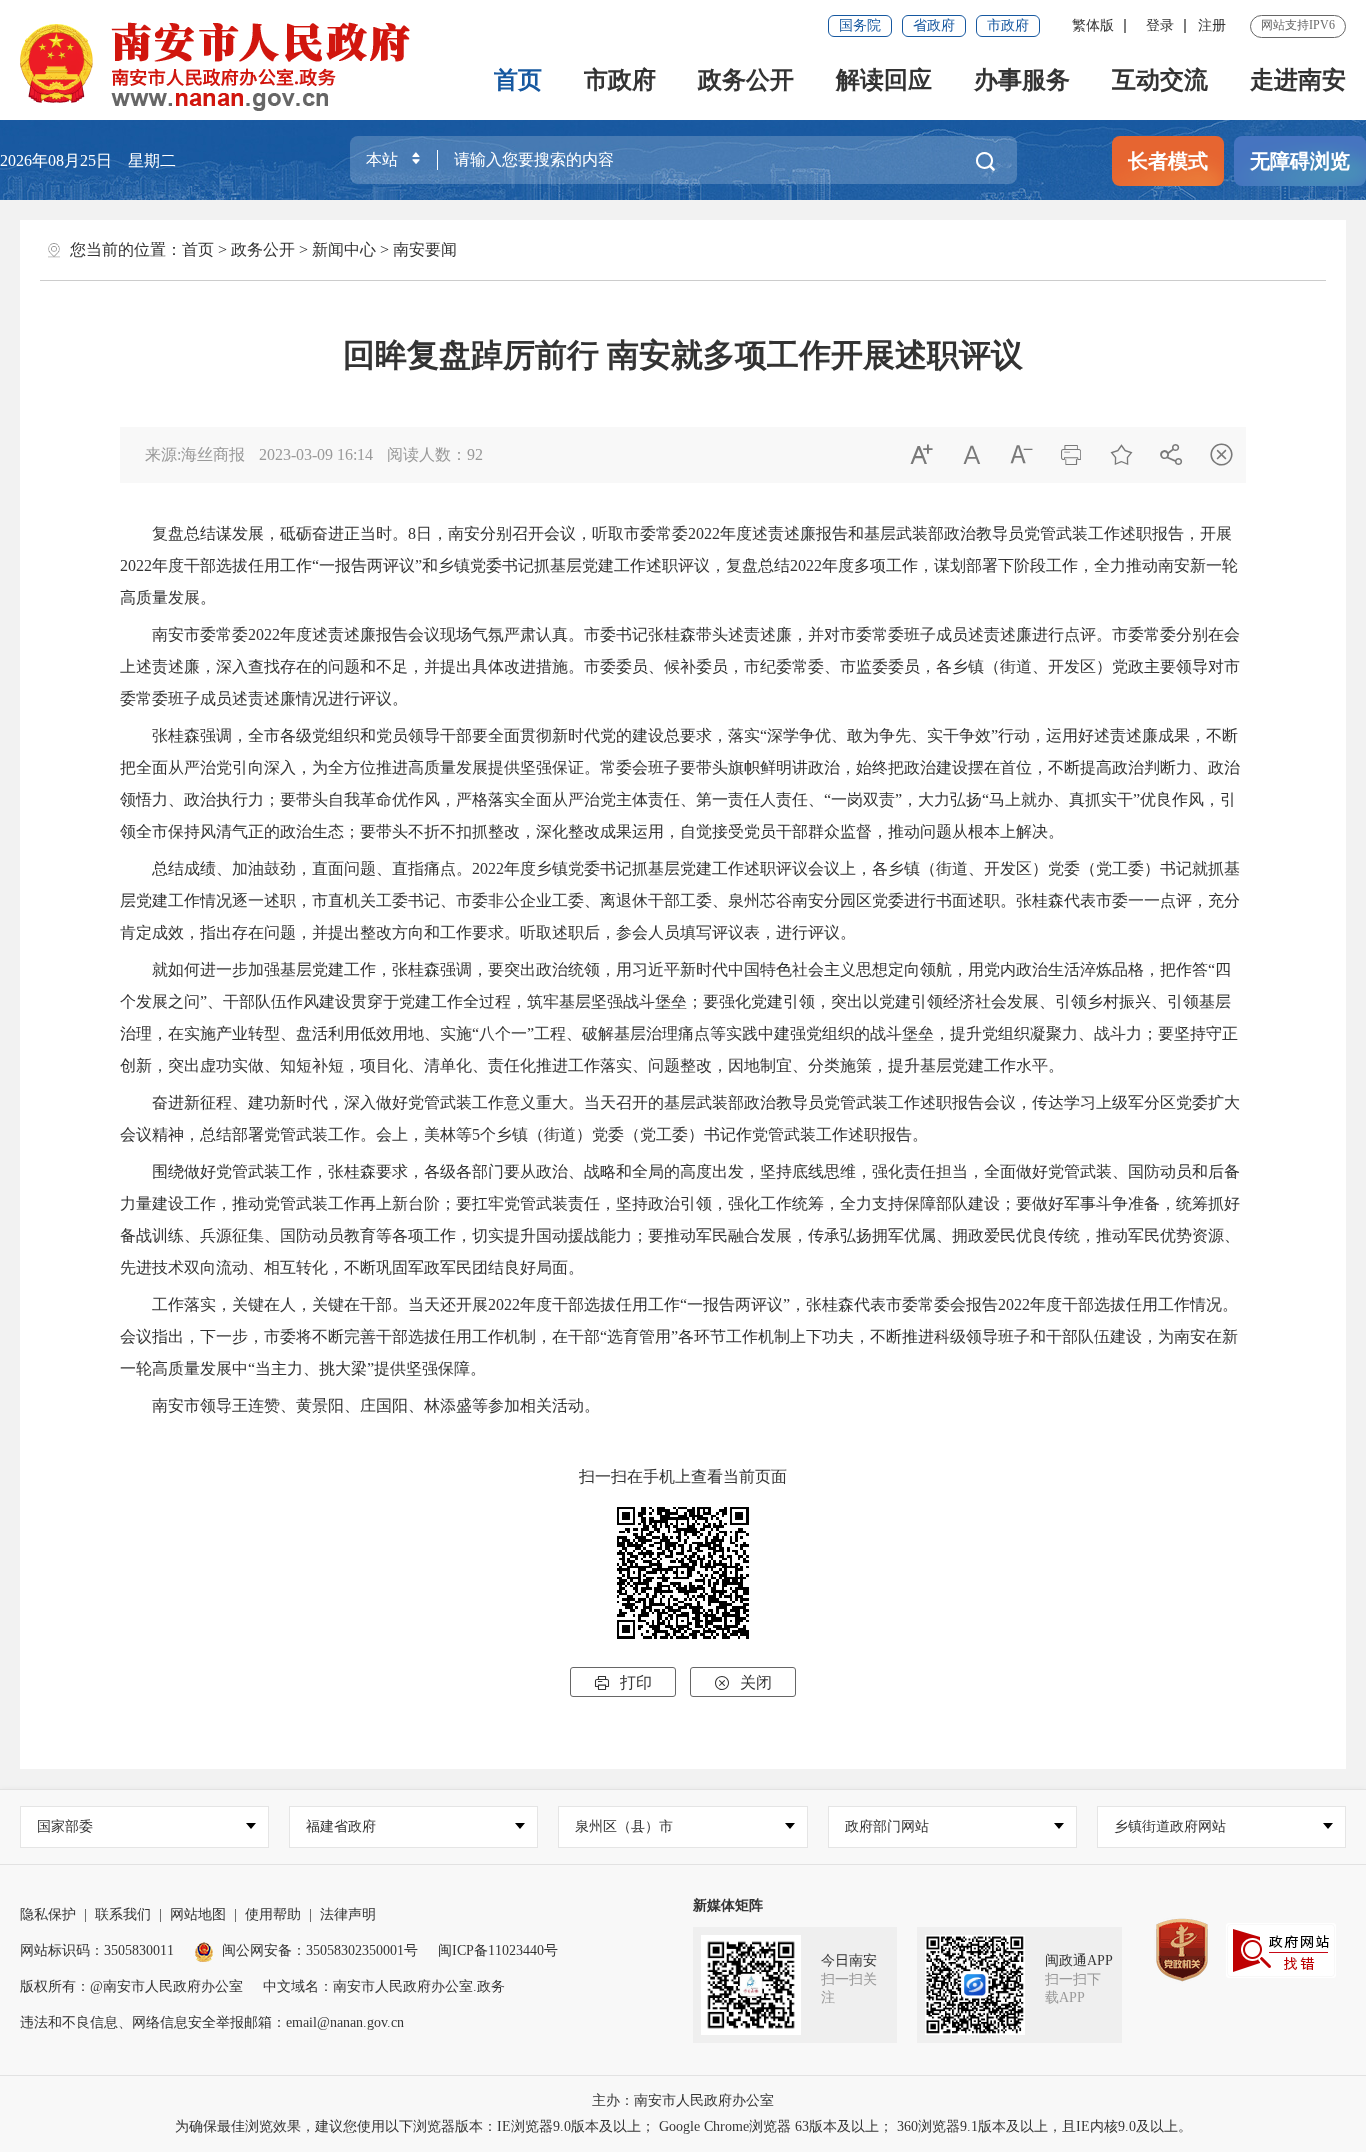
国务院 (860, 25)
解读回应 (884, 80)
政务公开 (746, 80)
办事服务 (1022, 80)
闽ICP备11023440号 (498, 1950)
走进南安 (1298, 80)
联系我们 (123, 1914)
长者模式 (1168, 161)
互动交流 (1160, 80)
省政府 (934, 25)
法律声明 (348, 1914)
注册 (1212, 25)
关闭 (743, 1682)
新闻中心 (344, 249)
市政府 (1008, 25)
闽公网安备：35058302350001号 (320, 1950)
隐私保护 (48, 1914)
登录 (1160, 25)
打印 (623, 1682)
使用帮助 (273, 1914)
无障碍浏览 (1300, 161)
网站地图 (198, 1914)
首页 (518, 80)
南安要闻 (425, 249)
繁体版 (1093, 25)
